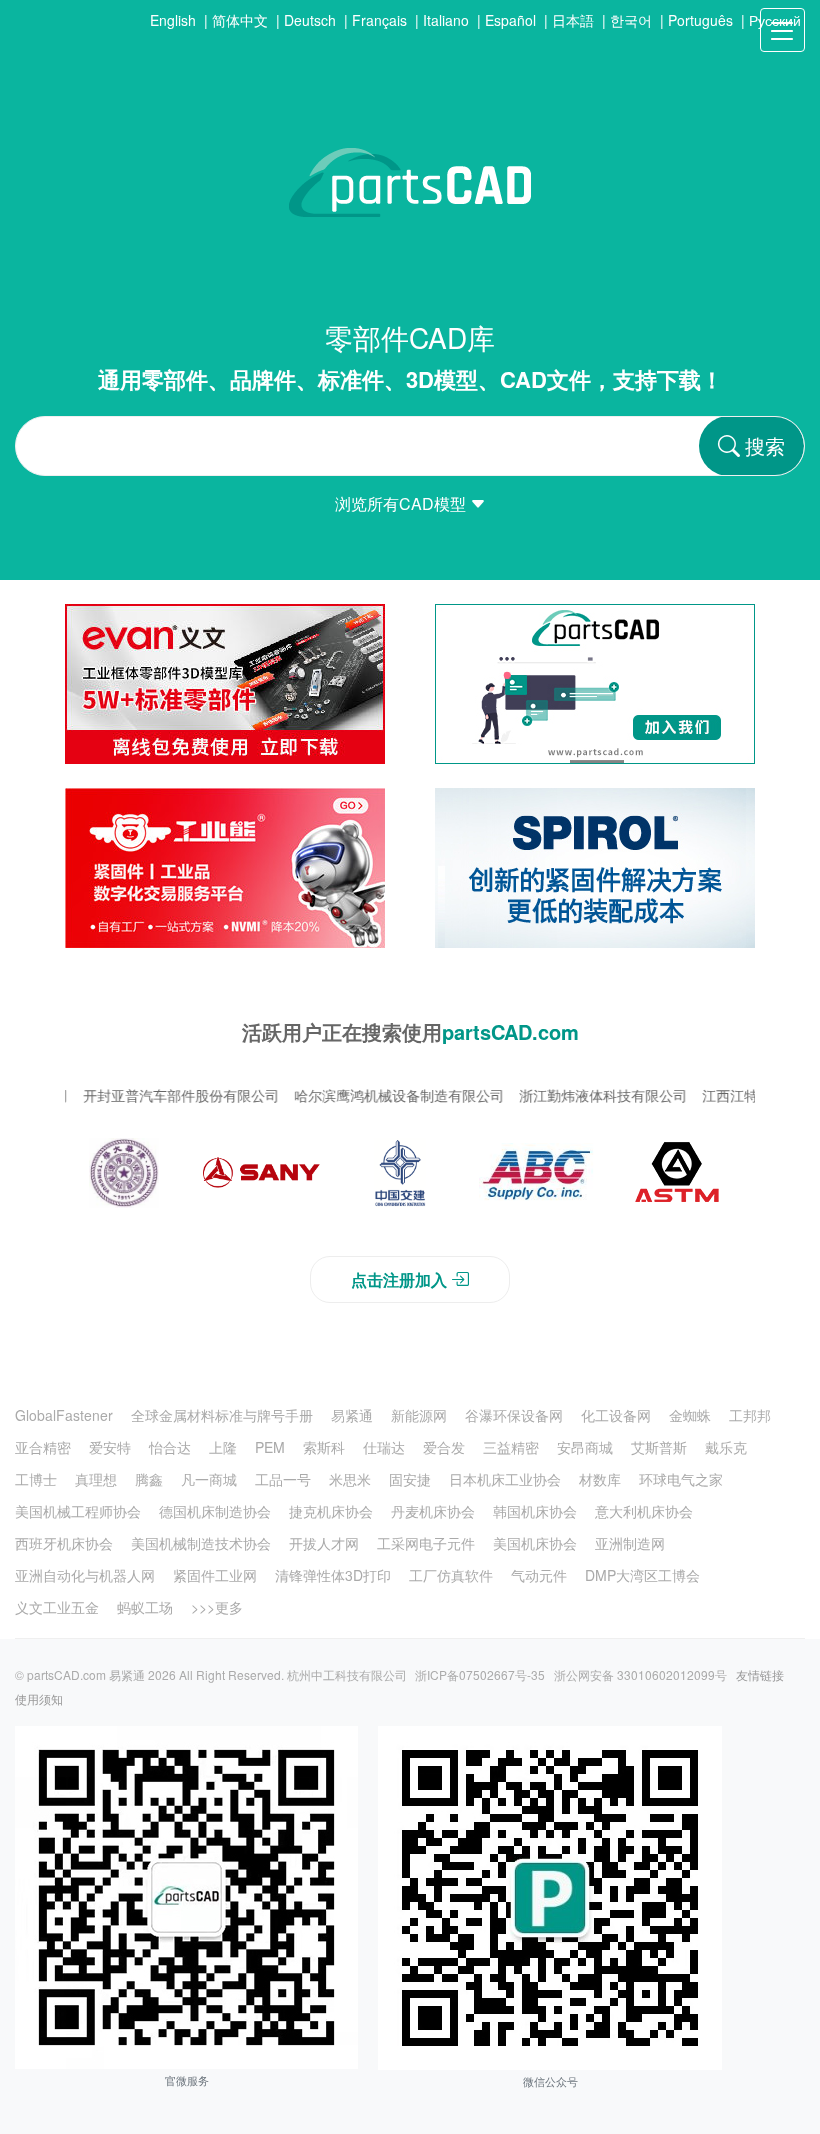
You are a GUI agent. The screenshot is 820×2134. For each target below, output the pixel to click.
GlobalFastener (64, 1415)
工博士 (36, 1479)
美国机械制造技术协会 (201, 1543)
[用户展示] (124, 1173)
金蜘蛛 (690, 1415)
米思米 (350, 1479)
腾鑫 (149, 1479)
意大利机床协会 (644, 1511)
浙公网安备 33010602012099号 (640, 1674)
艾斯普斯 (659, 1447)
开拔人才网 (324, 1543)
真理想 (96, 1479)
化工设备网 (616, 1415)
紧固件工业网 (215, 1575)
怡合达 (170, 1447)
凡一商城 (209, 1479)
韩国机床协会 (535, 1511)
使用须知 (39, 1698)
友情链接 (760, 1674)
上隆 (223, 1447)
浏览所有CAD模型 (402, 503)
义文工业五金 (57, 1607)
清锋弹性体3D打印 (333, 1575)
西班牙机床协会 (64, 1543)
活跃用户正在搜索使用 (410, 1031)
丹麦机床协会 (433, 1511)
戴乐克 (726, 1447)
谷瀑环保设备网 (514, 1415)
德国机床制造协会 (215, 1511)
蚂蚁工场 (145, 1607)
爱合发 (444, 1447)
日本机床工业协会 (505, 1479)
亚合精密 (43, 1447)
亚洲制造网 (630, 1543)
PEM (270, 1447)
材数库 (600, 1479)
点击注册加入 (399, 1279)
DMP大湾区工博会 (642, 1575)
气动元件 (539, 1575)
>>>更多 (217, 1607)
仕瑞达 (384, 1447)
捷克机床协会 (331, 1511)
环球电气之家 (681, 1479)
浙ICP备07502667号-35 (480, 1674)
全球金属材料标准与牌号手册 (222, 1415)
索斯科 (324, 1447)
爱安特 (110, 1447)
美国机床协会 (535, 1543)
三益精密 (511, 1447)
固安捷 (410, 1479)
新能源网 (419, 1415)
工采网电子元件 (426, 1543)
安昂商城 (585, 1447)
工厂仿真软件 (451, 1575)
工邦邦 (750, 1415)
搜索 (765, 445)
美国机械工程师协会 (78, 1511)
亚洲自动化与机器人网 (85, 1575)
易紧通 (352, 1415)
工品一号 (283, 1479)
